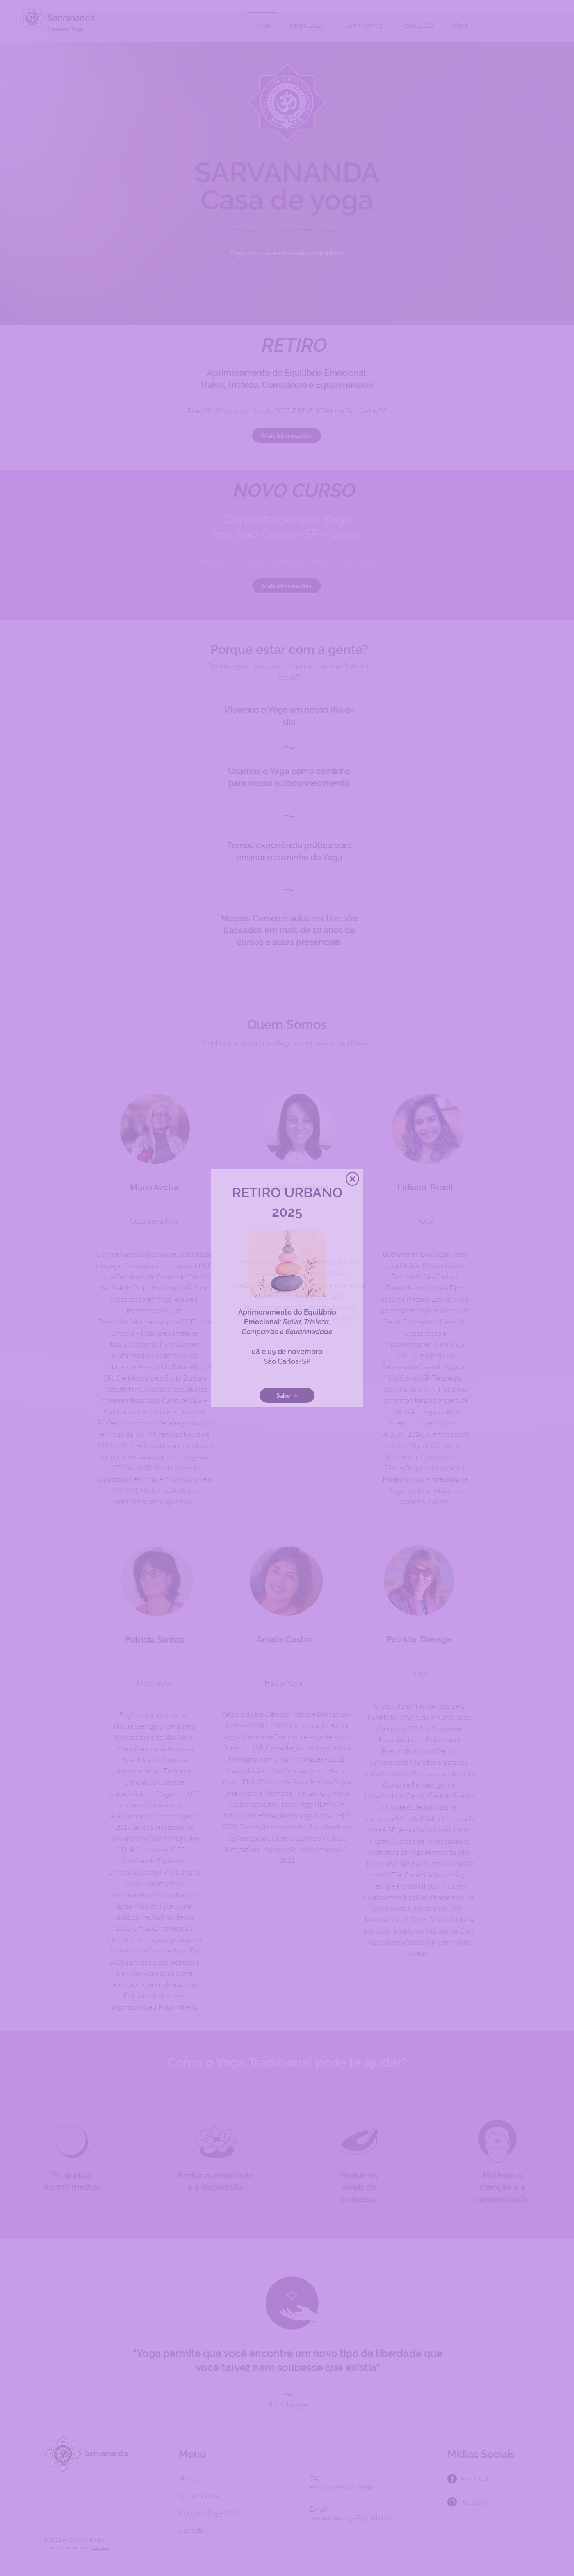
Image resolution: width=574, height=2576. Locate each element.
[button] (352, 1179)
